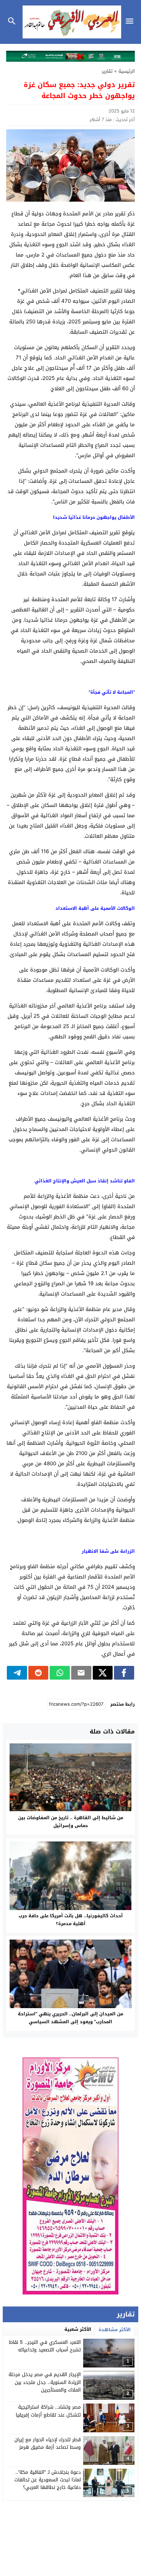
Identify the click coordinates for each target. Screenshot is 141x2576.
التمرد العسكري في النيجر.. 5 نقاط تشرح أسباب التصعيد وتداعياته (45, 2346)
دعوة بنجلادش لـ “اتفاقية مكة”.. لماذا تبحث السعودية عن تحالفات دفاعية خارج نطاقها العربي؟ (48, 2480)
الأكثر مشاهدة (115, 2330)
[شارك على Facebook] (124, 1673)
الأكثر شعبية (78, 2329)
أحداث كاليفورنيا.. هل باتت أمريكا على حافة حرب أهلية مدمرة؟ (71, 1920)
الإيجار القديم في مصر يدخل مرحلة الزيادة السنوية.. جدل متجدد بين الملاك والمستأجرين (45, 2382)
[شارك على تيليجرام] (17, 1673)
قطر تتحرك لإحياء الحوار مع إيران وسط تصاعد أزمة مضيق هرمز (48, 2443)
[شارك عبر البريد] (81, 1673)
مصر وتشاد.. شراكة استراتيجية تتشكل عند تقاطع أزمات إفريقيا (48, 2411)
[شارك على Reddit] (39, 1673)
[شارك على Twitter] (103, 1673)
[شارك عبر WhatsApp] (60, 1673)
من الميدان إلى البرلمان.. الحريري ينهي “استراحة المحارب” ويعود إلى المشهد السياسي (70, 2018)
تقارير (107, 71)
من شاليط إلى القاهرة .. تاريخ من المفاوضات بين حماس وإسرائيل (71, 1822)
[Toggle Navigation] (131, 22)
